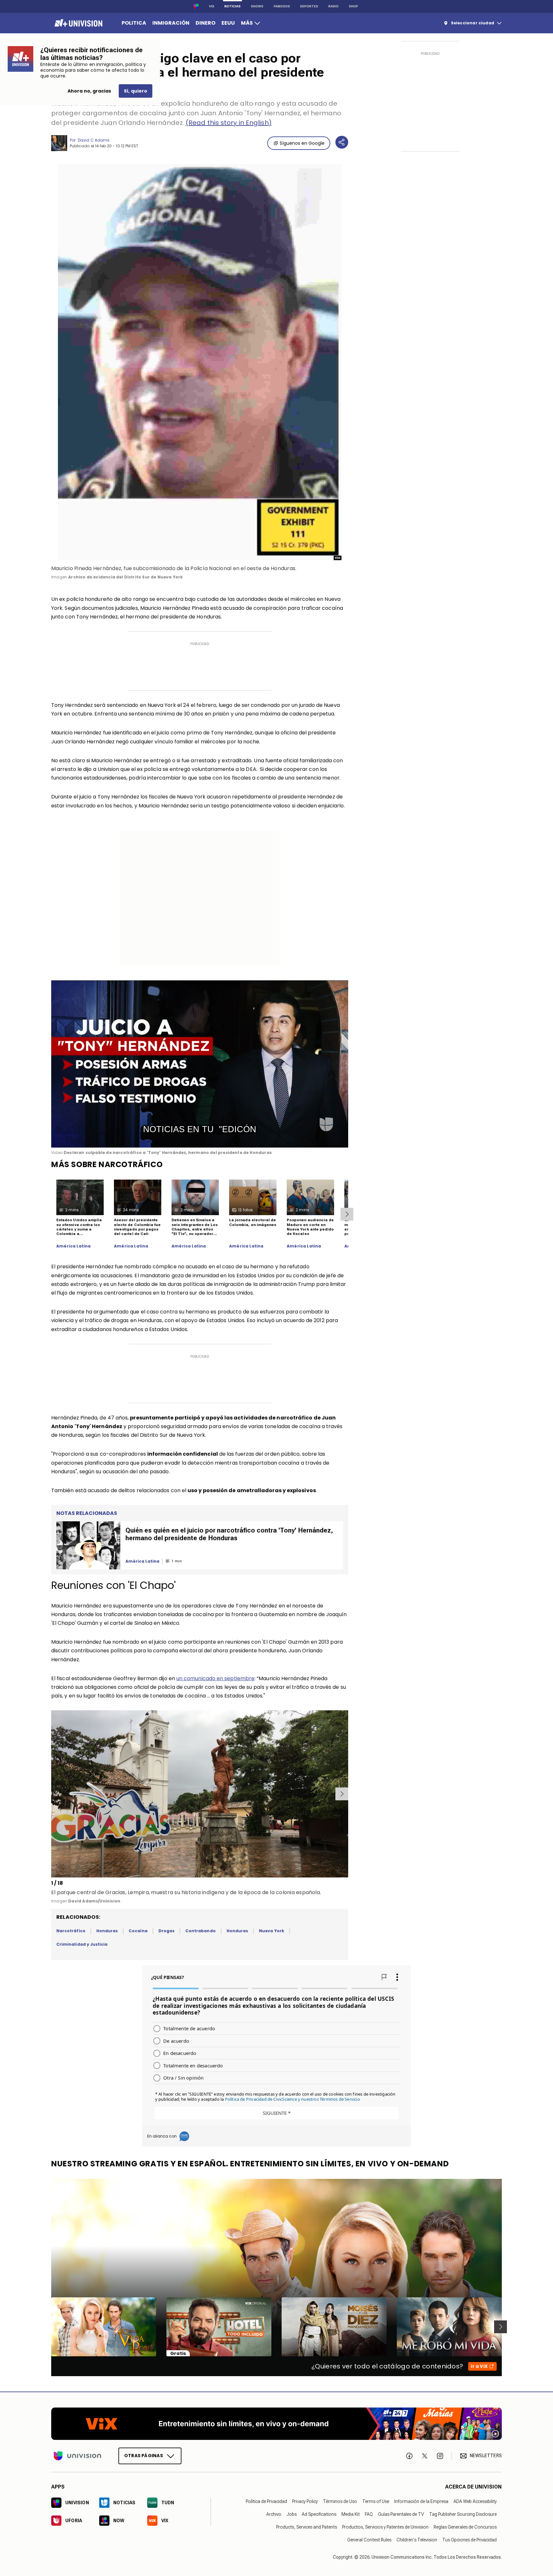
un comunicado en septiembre (215, 1678)
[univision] (78, 23)
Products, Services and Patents (307, 2527)
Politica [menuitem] (134, 23)
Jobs (292, 2514)
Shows (257, 6)
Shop (353, 6)
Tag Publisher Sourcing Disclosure (463, 2514)
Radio (333, 6)
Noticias (232, 6)
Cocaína (138, 1931)
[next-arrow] (347, 1214)
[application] (200, 1064)
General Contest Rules (369, 2540)
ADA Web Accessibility (475, 2501)
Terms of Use (376, 2501)
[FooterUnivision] (77, 2456)
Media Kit (351, 2514)
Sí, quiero (136, 91)
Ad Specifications (319, 2514)
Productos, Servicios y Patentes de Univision (385, 2527)
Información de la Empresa (421, 2501)
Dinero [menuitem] (205, 23)
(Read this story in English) (229, 123)
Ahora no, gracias (89, 91)
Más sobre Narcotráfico (107, 1164)
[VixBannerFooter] (276, 2424)
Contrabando (200, 1931)
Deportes (309, 6)
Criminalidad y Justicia (82, 1944)
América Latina (74, 1246)
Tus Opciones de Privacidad (469, 2540)
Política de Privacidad (266, 2501)
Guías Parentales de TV (401, 2514)
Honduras (107, 1931)
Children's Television (417, 2540)
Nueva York (272, 1931)
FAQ (369, 2514)
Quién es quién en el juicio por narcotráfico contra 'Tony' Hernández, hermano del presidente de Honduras (229, 1534)
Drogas (166, 1931)
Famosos (282, 6)
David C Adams (94, 140)
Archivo (274, 2514)
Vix (212, 6)
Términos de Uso (340, 2501)
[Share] (342, 142)
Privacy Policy (305, 2501)
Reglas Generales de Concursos (465, 2527)
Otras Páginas (144, 2456)
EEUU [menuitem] (228, 23)
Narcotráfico (71, 1931)
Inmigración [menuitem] (171, 23)
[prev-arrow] (52, 1794)
